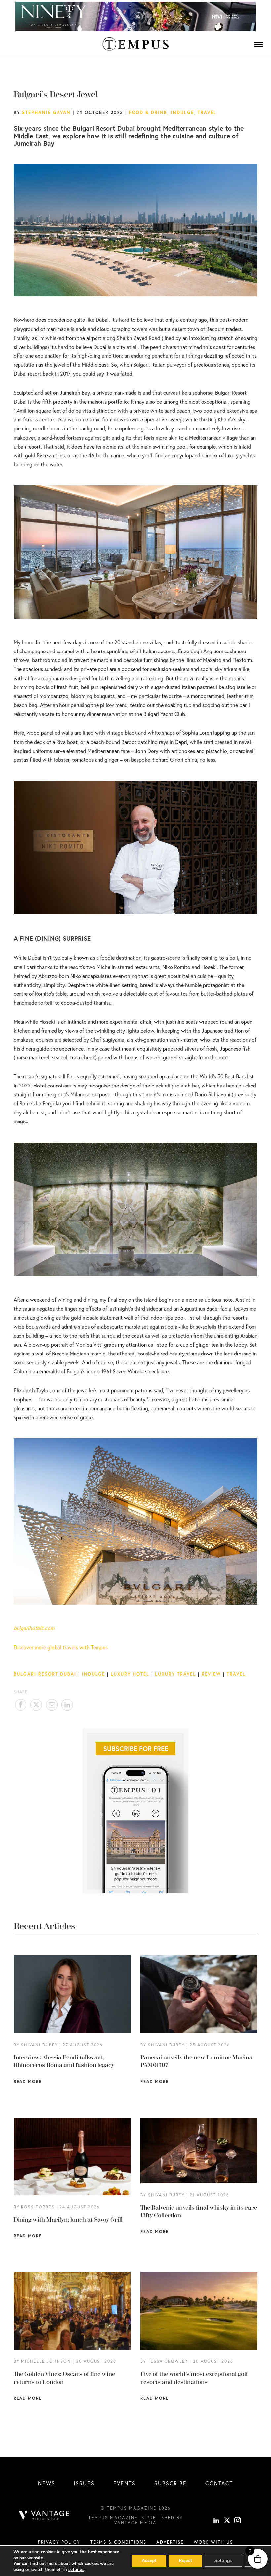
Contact (219, 2483)
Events (124, 2483)
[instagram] (238, 2521)
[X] (227, 2521)
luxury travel (175, 1674)
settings (76, 2570)
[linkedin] (216, 2521)
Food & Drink (148, 112)
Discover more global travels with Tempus (61, 1647)
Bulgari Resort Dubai (45, 1674)
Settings (223, 2561)
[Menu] (259, 45)
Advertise (170, 2542)
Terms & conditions (118, 2542)
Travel (207, 112)
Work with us (213, 2542)
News (47, 2483)
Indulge (182, 112)
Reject (185, 2561)
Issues (84, 2483)
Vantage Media (135, 2523)
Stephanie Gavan (46, 112)
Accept (149, 2561)
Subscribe (171, 2483)
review (211, 1674)
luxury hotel (130, 1674)
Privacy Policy (59, 2542)
